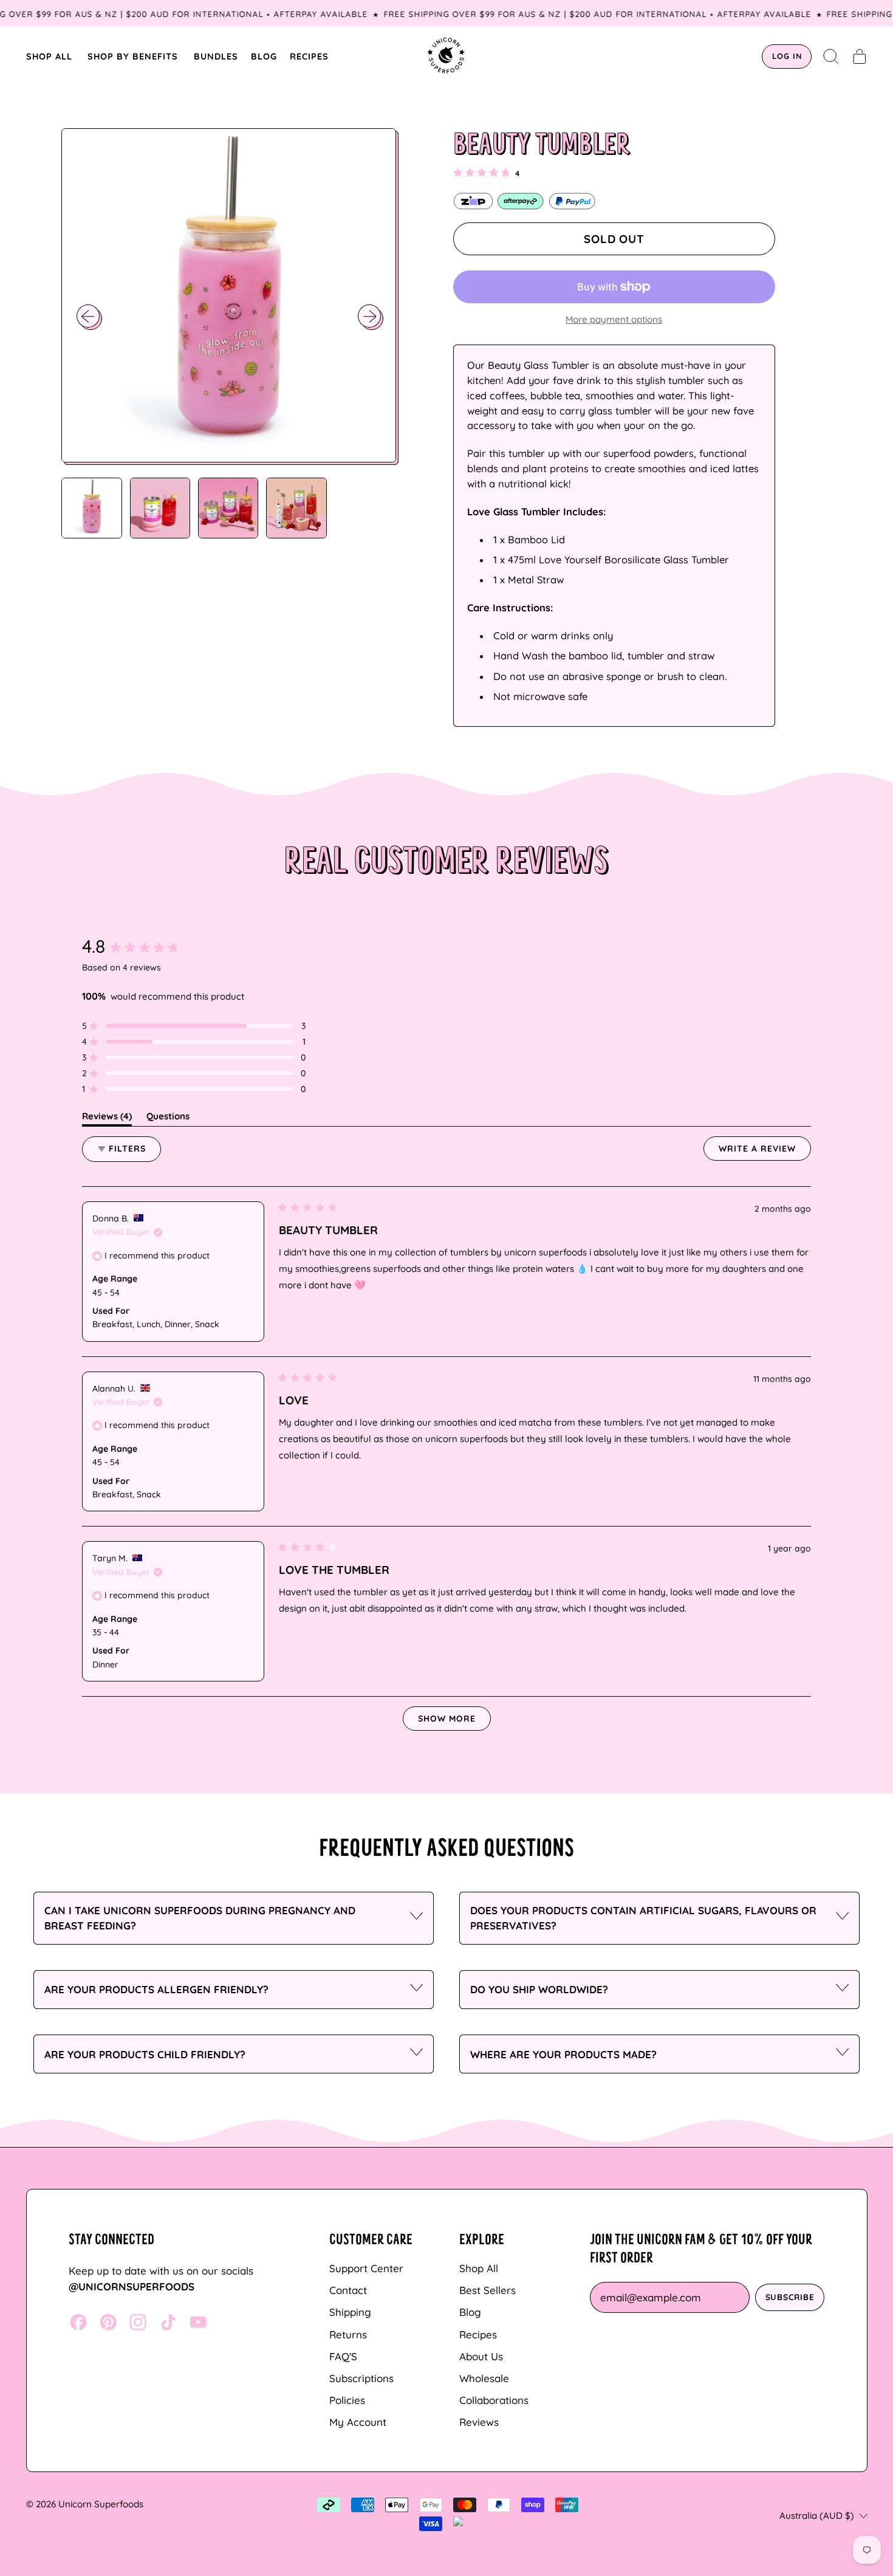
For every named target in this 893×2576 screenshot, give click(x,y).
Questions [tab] (168, 1118)
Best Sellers (488, 2290)
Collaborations (494, 2400)
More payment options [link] (614, 319)
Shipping (350, 2312)
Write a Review (765, 1152)
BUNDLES (216, 56)
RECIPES (309, 56)
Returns (348, 2334)
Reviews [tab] (107, 1118)
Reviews (479, 2422)
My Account (358, 2422)
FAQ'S (343, 2356)
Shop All (479, 2268)
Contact (348, 2290)
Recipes (478, 2334)
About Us (481, 2356)
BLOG (264, 56)
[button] (831, 57)
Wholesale (484, 2378)
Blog (470, 2312)
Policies (347, 2400)
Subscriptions (361, 2378)
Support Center (366, 2268)
